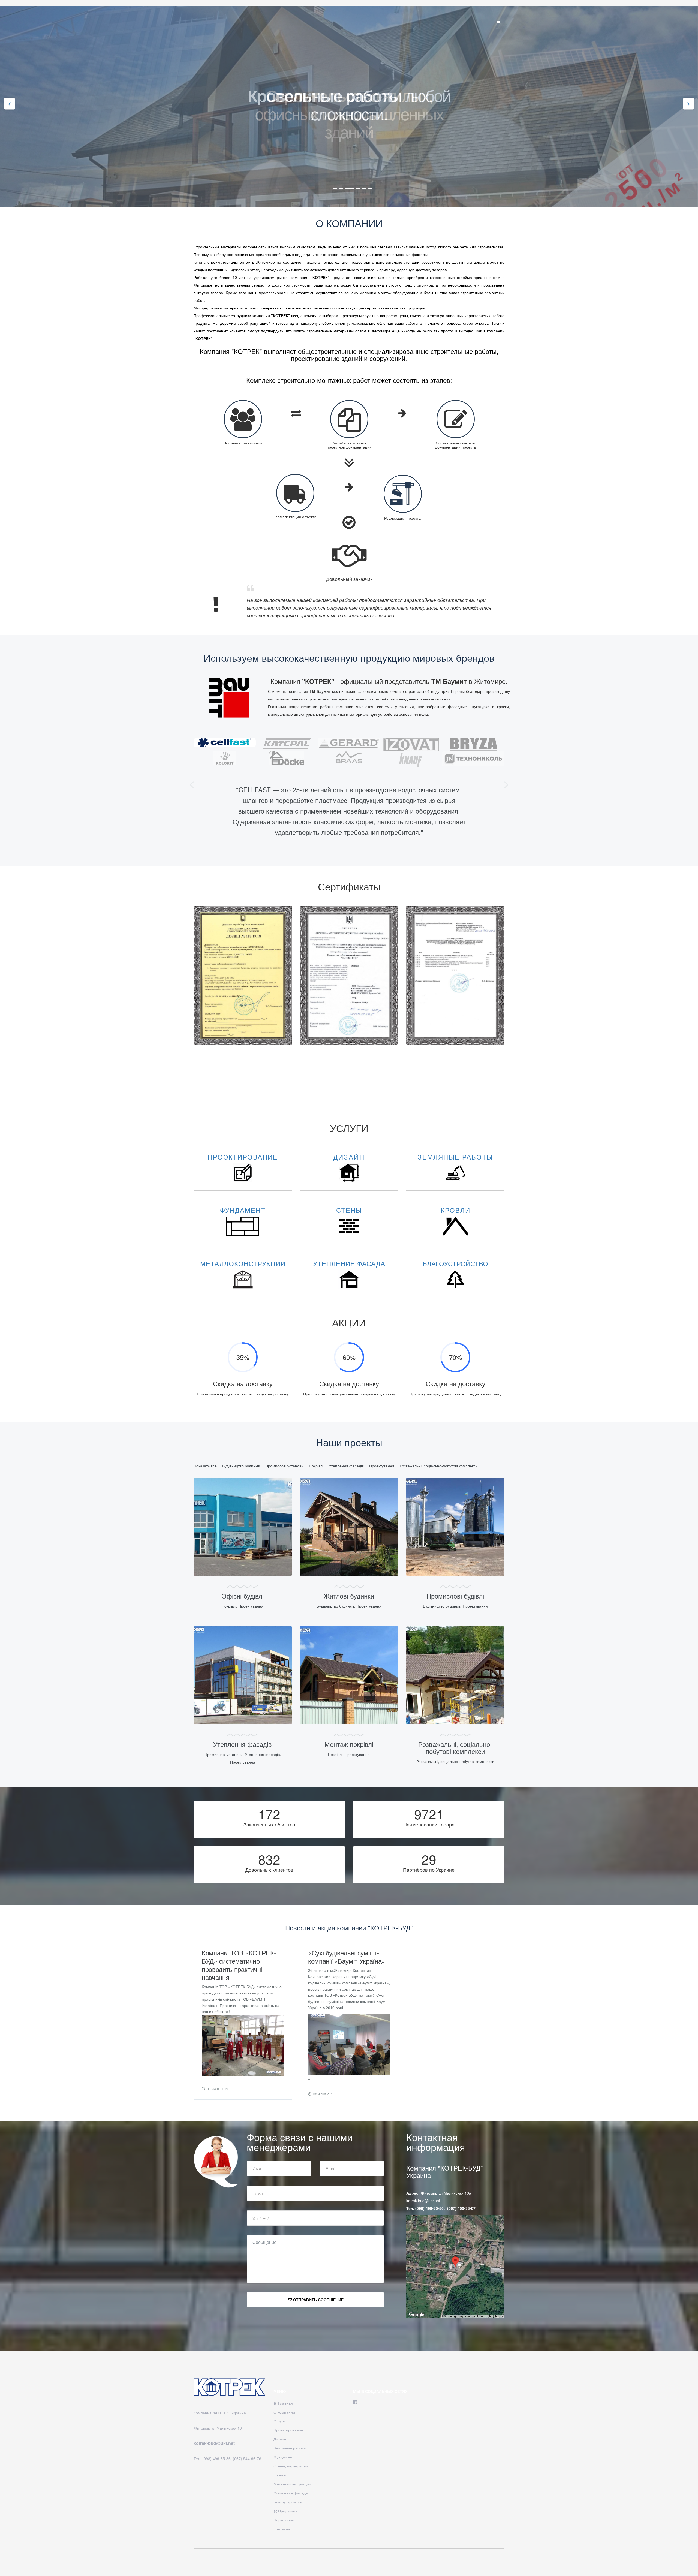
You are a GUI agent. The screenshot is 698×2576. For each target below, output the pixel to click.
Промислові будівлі (455, 1596)
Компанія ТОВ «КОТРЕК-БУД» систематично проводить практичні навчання (239, 1965)
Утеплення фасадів (346, 1466)
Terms (499, 2316)
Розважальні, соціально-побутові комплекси (439, 1466)
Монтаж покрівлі (349, 1744)
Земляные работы (290, 2448)
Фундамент (284, 2457)
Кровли (280, 2475)
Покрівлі (316, 1466)
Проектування (382, 1466)
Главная (285, 2403)
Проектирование (288, 2430)
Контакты (282, 2529)
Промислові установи (284, 1466)
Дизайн (280, 2439)
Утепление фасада (291, 2493)
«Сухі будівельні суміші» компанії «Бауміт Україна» (347, 1957)
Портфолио (284, 2520)
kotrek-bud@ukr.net (423, 2201)
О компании (284, 2412)
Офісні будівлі (243, 1596)
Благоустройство (288, 2502)
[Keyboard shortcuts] (444, 2316)
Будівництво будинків (241, 1466)
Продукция (287, 2511)
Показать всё (205, 1466)
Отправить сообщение (318, 2300)
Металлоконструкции (292, 2484)
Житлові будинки (349, 1596)
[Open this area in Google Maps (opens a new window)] (417, 2315)
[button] (192, 784)
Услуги (279, 2421)
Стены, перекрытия (291, 2466)
